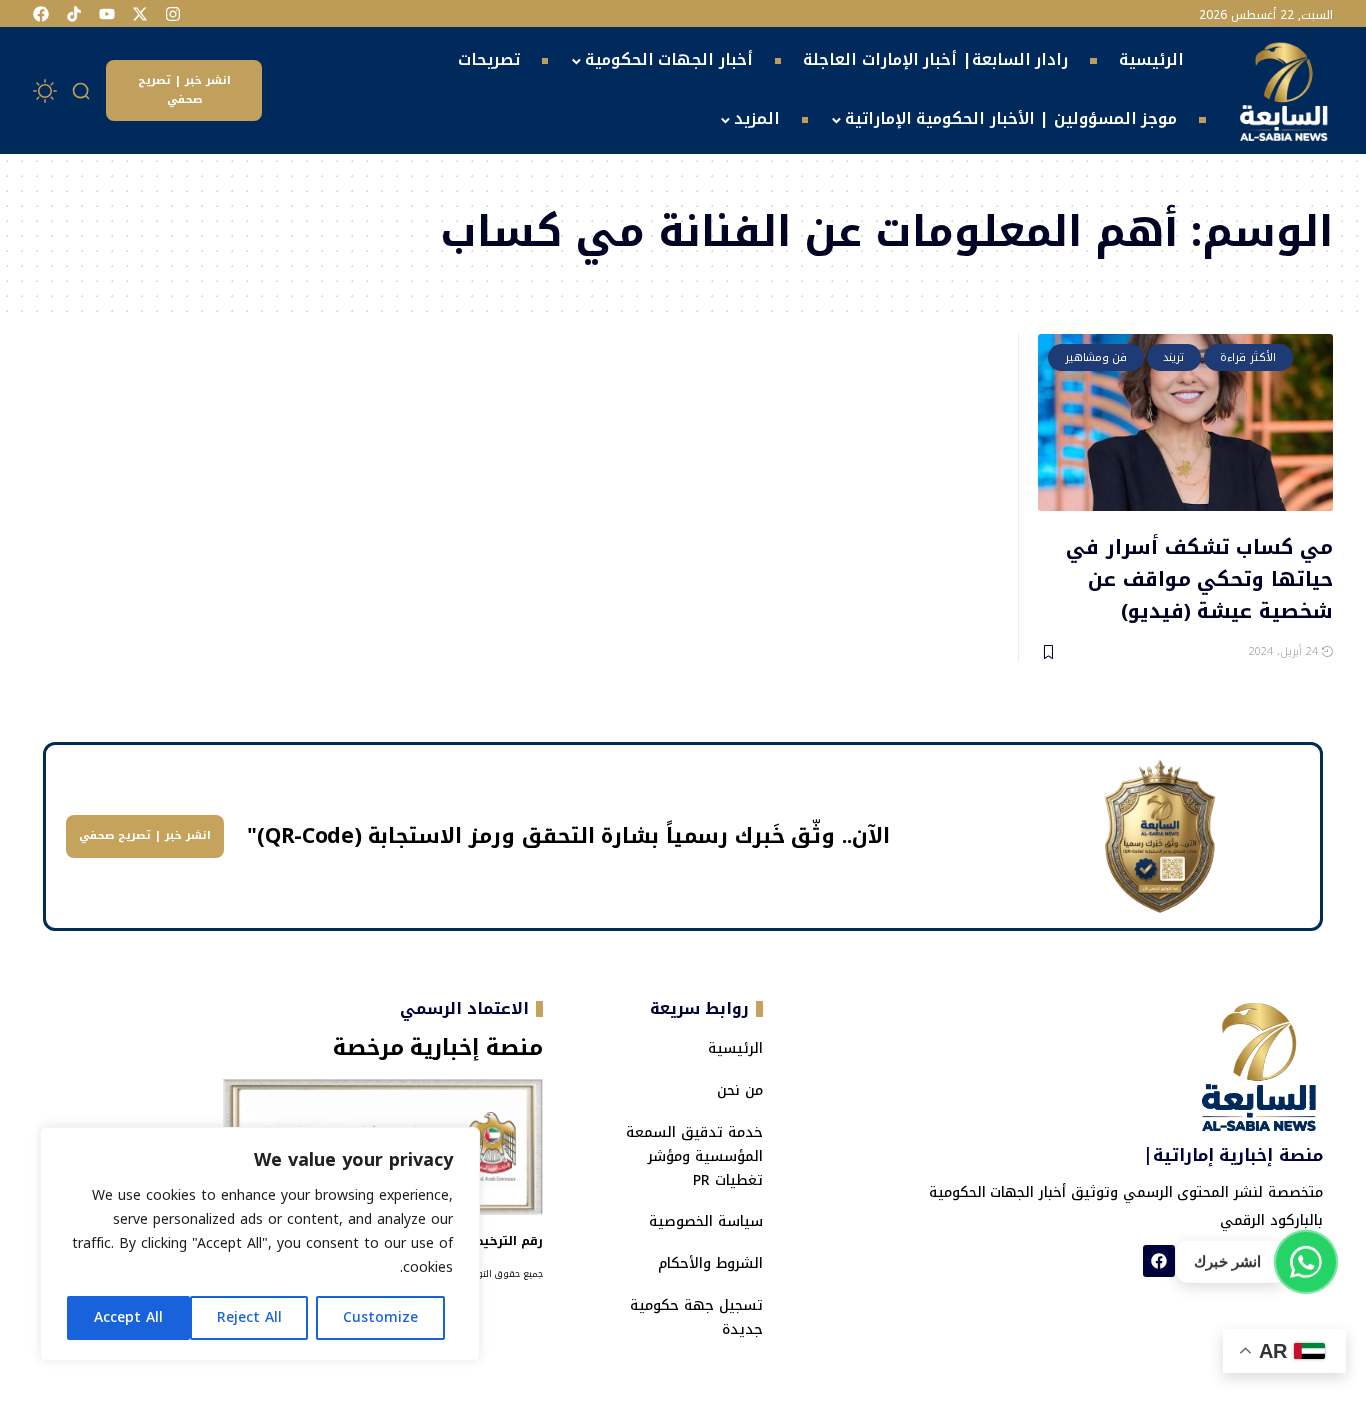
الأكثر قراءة (1248, 357)
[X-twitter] (140, 14)
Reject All (249, 1317)
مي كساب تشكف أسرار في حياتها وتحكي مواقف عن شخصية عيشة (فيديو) (1199, 577)
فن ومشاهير (1096, 357)
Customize (380, 1317)
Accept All (128, 1317)
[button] (82, 91)
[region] (260, 1244)
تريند (1173, 357)
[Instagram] (173, 14)
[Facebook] (41, 14)
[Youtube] (107, 14)
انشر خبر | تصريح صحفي (184, 90)
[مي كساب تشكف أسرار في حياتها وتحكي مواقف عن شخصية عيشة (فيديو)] (1185, 422)
